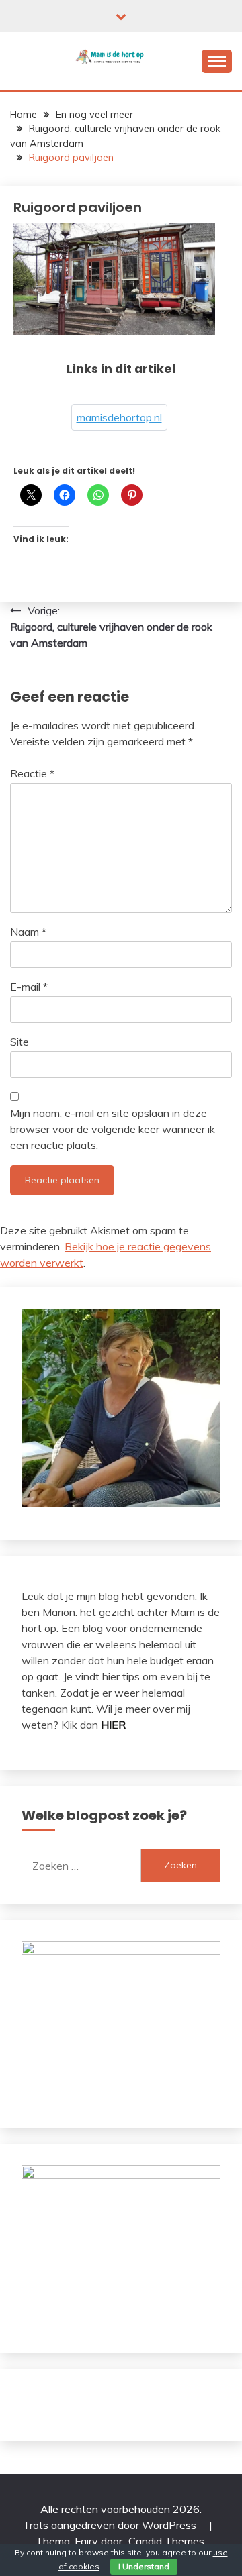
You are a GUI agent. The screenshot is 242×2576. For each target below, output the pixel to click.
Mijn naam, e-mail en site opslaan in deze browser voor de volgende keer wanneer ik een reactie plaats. (113, 1129)
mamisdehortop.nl (119, 417)
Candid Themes (166, 2541)
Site (19, 1042)
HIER (113, 1725)
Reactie (32, 773)
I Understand (144, 2566)
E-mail (29, 987)
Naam (28, 932)
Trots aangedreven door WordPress (111, 2525)
